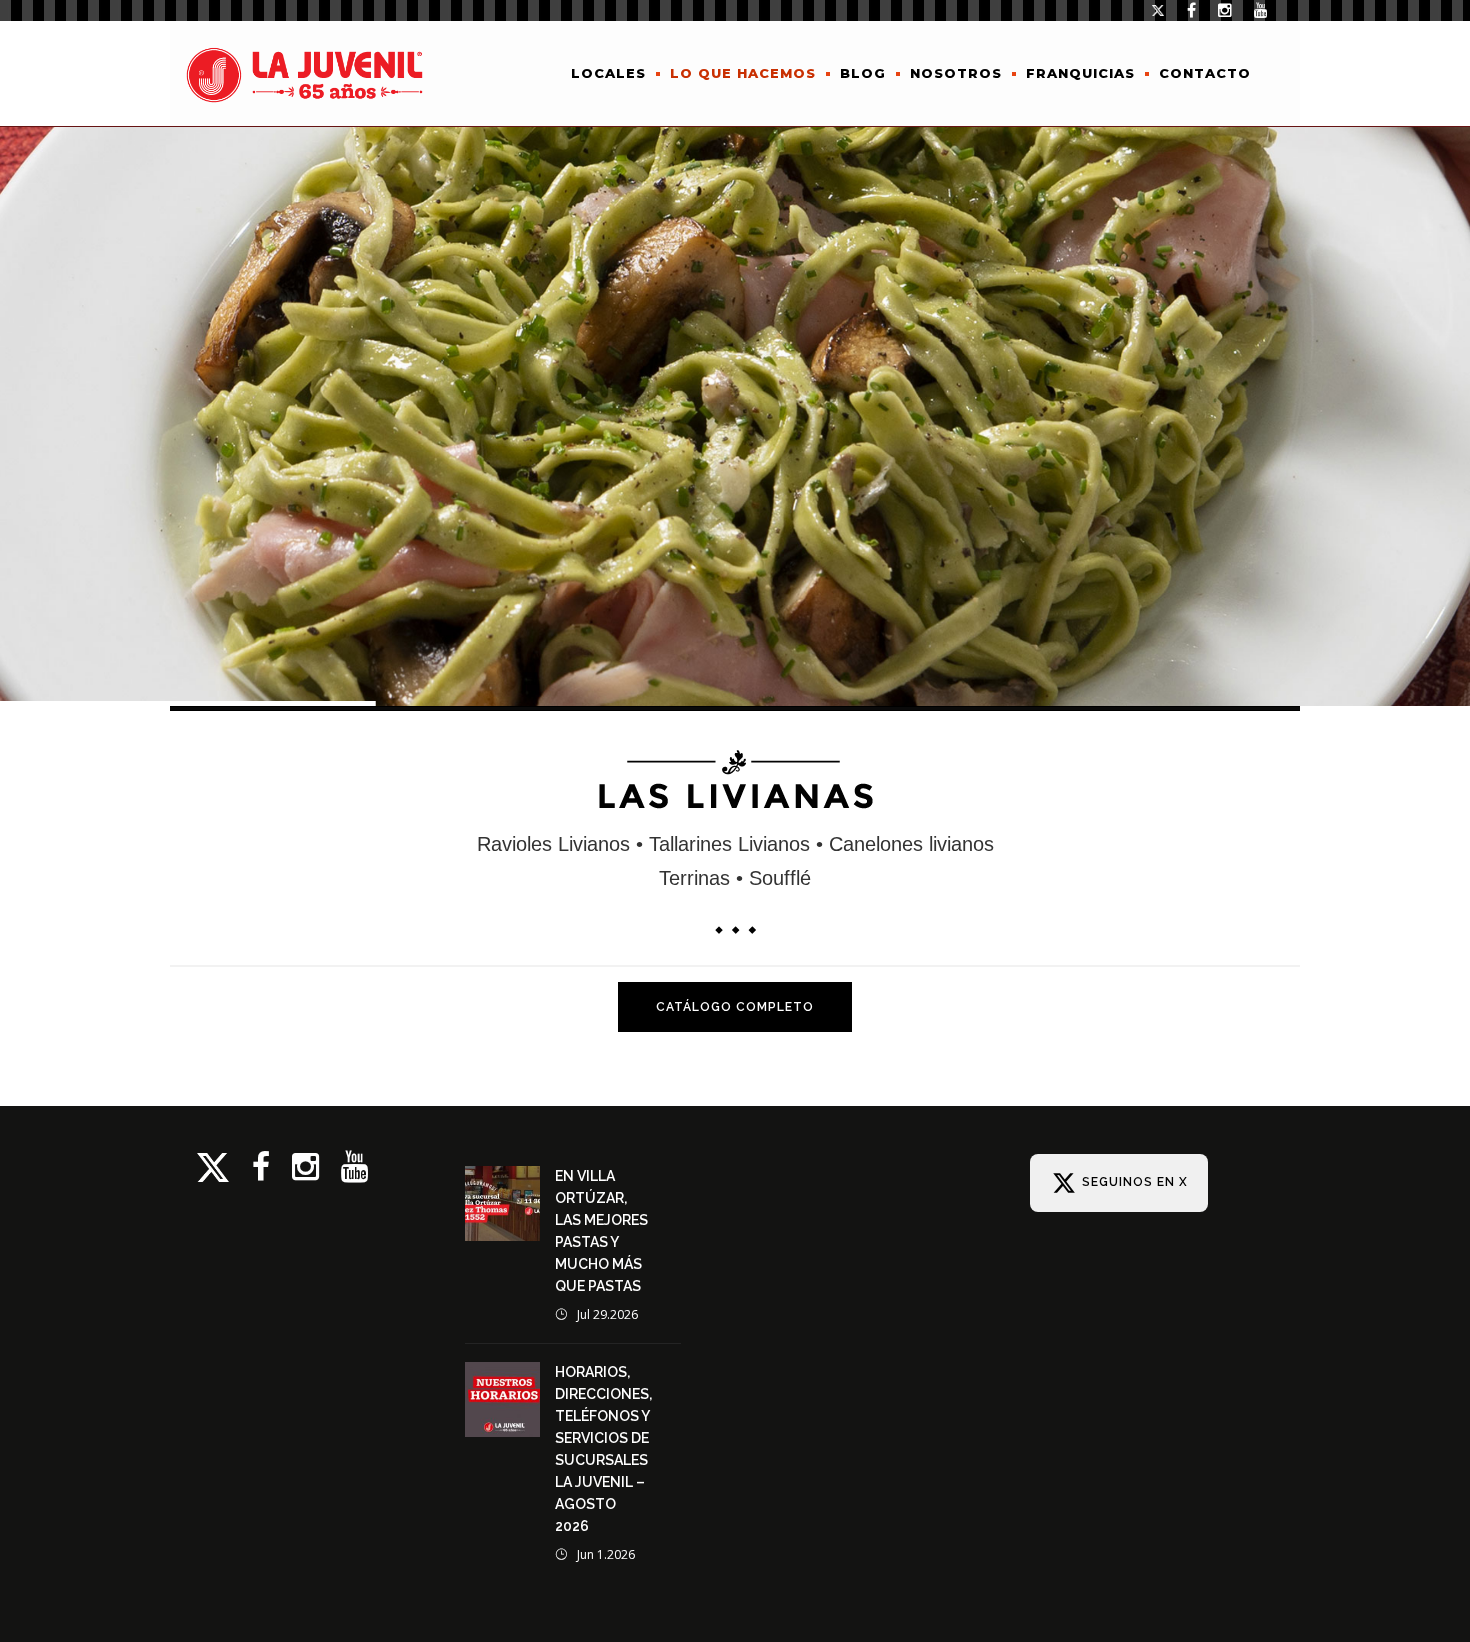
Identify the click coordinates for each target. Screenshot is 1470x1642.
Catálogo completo (735, 1007)
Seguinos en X (1133, 1182)
